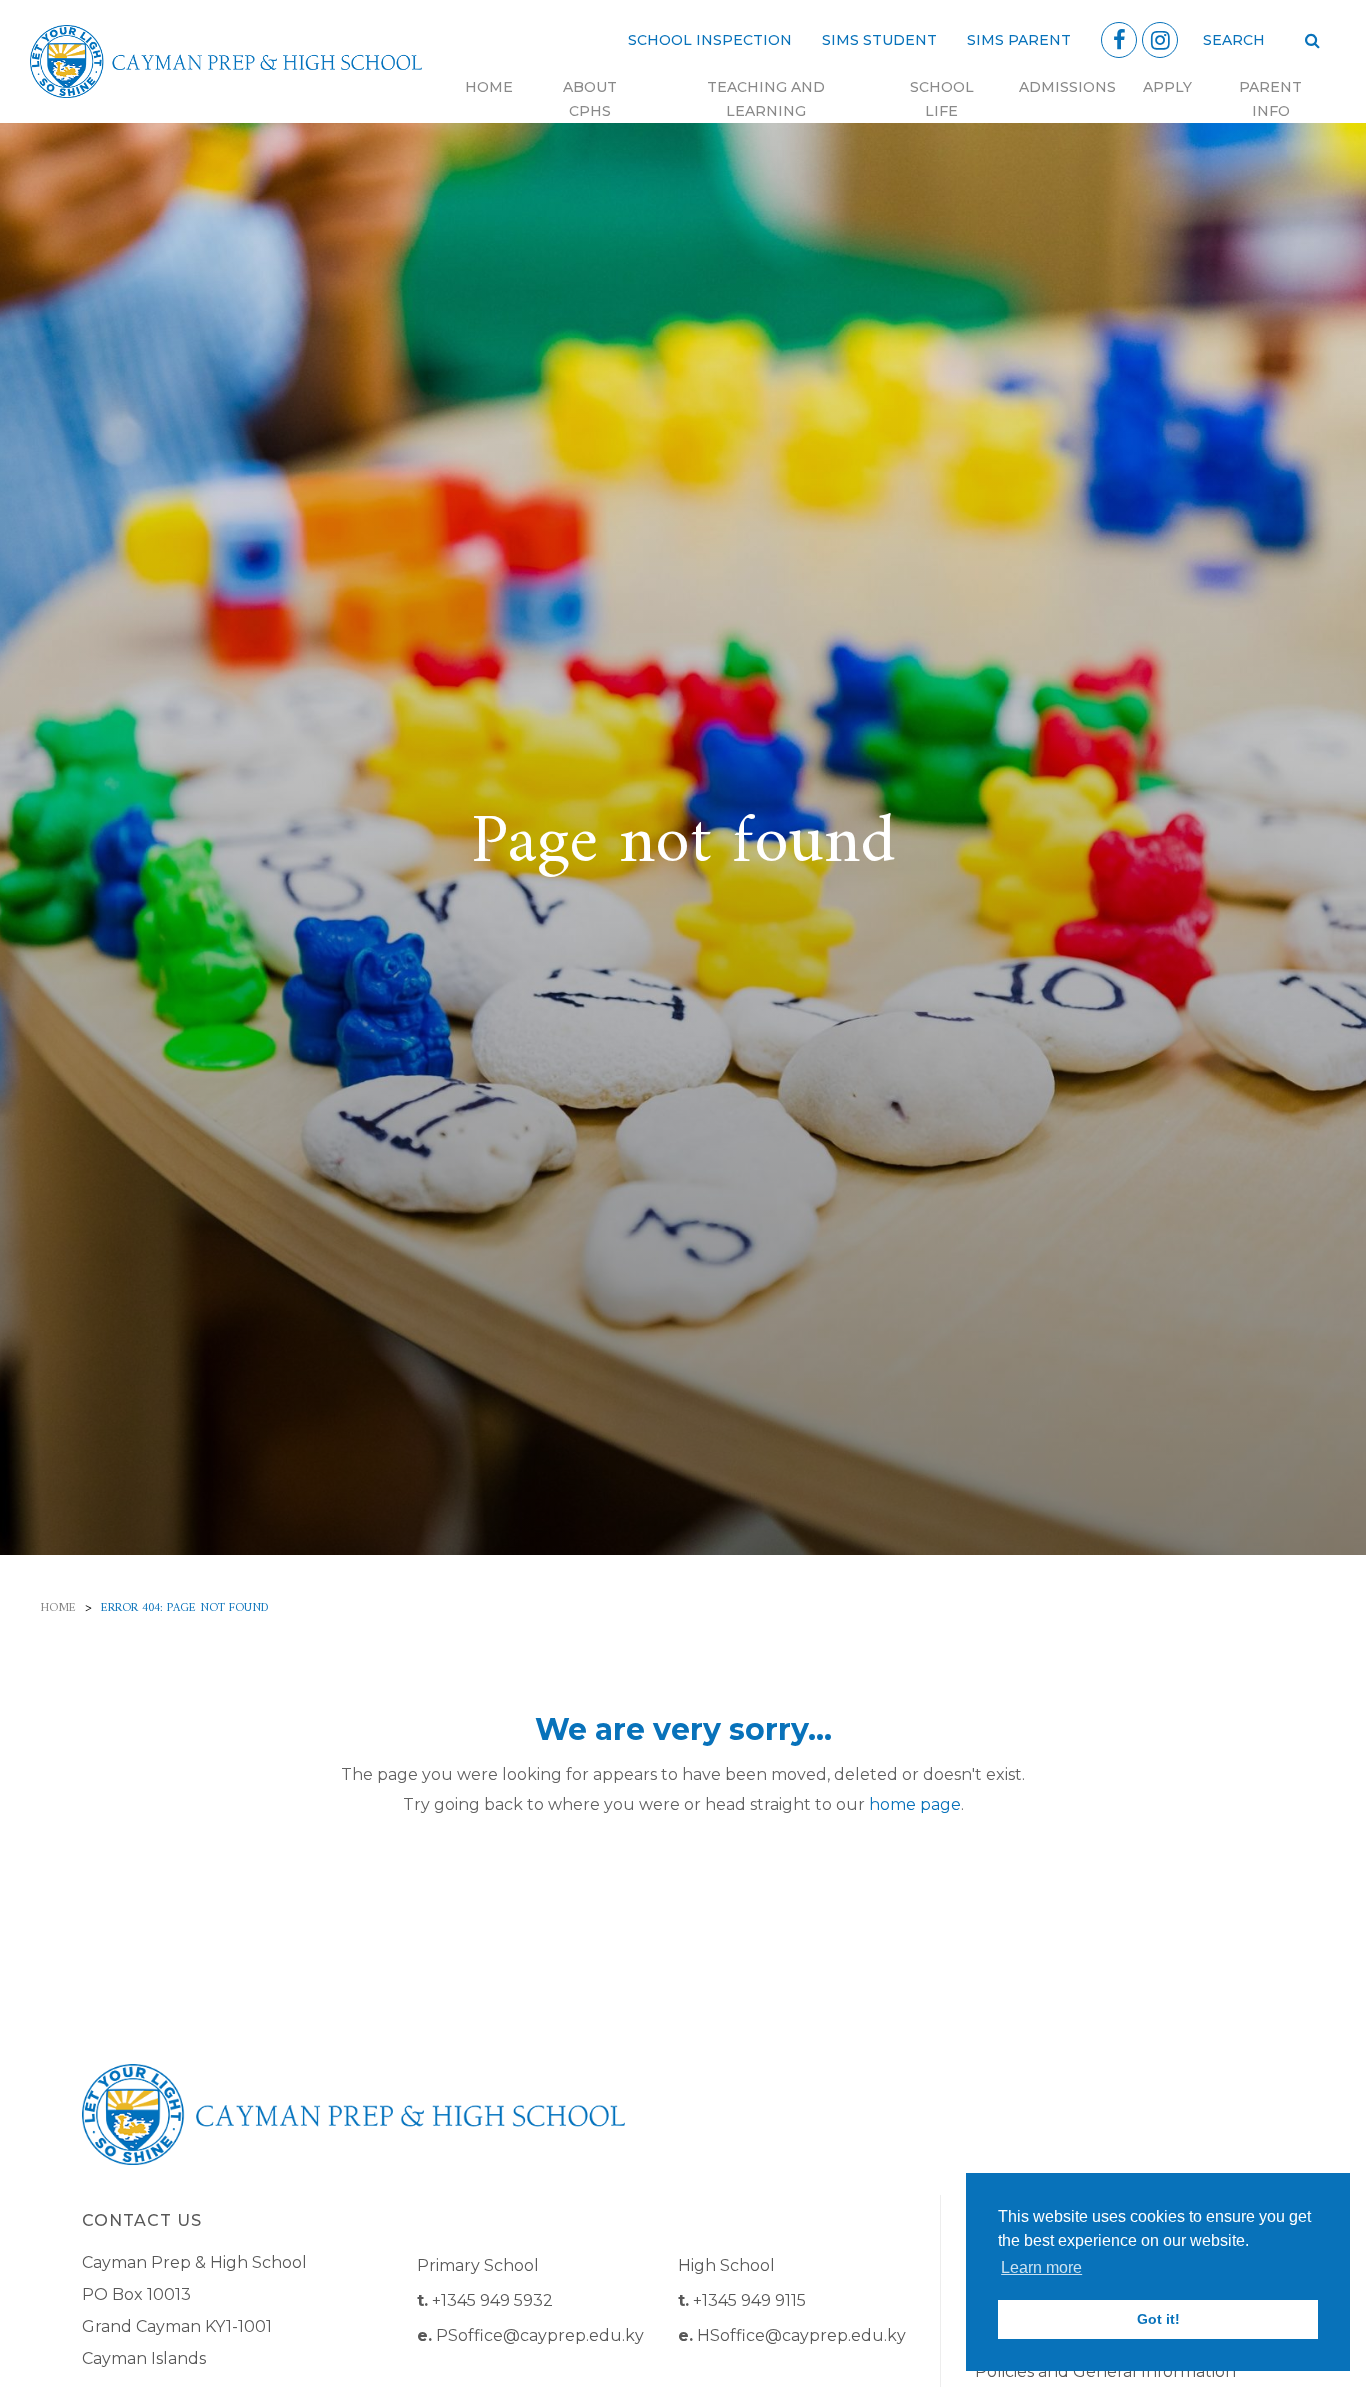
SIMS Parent (1019, 40)
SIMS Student (879, 40)
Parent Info (1270, 99)
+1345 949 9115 (749, 2300)
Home (489, 87)
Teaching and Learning (766, 99)
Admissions (1067, 87)
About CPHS (590, 99)
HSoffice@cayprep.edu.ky (801, 2335)
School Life (942, 99)
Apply (1167, 87)
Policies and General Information (1105, 2371)
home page (915, 1804)
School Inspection (710, 40)
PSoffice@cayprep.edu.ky (540, 2335)
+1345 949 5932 (492, 2300)
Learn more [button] (1041, 2267)
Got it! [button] (1158, 2319)
